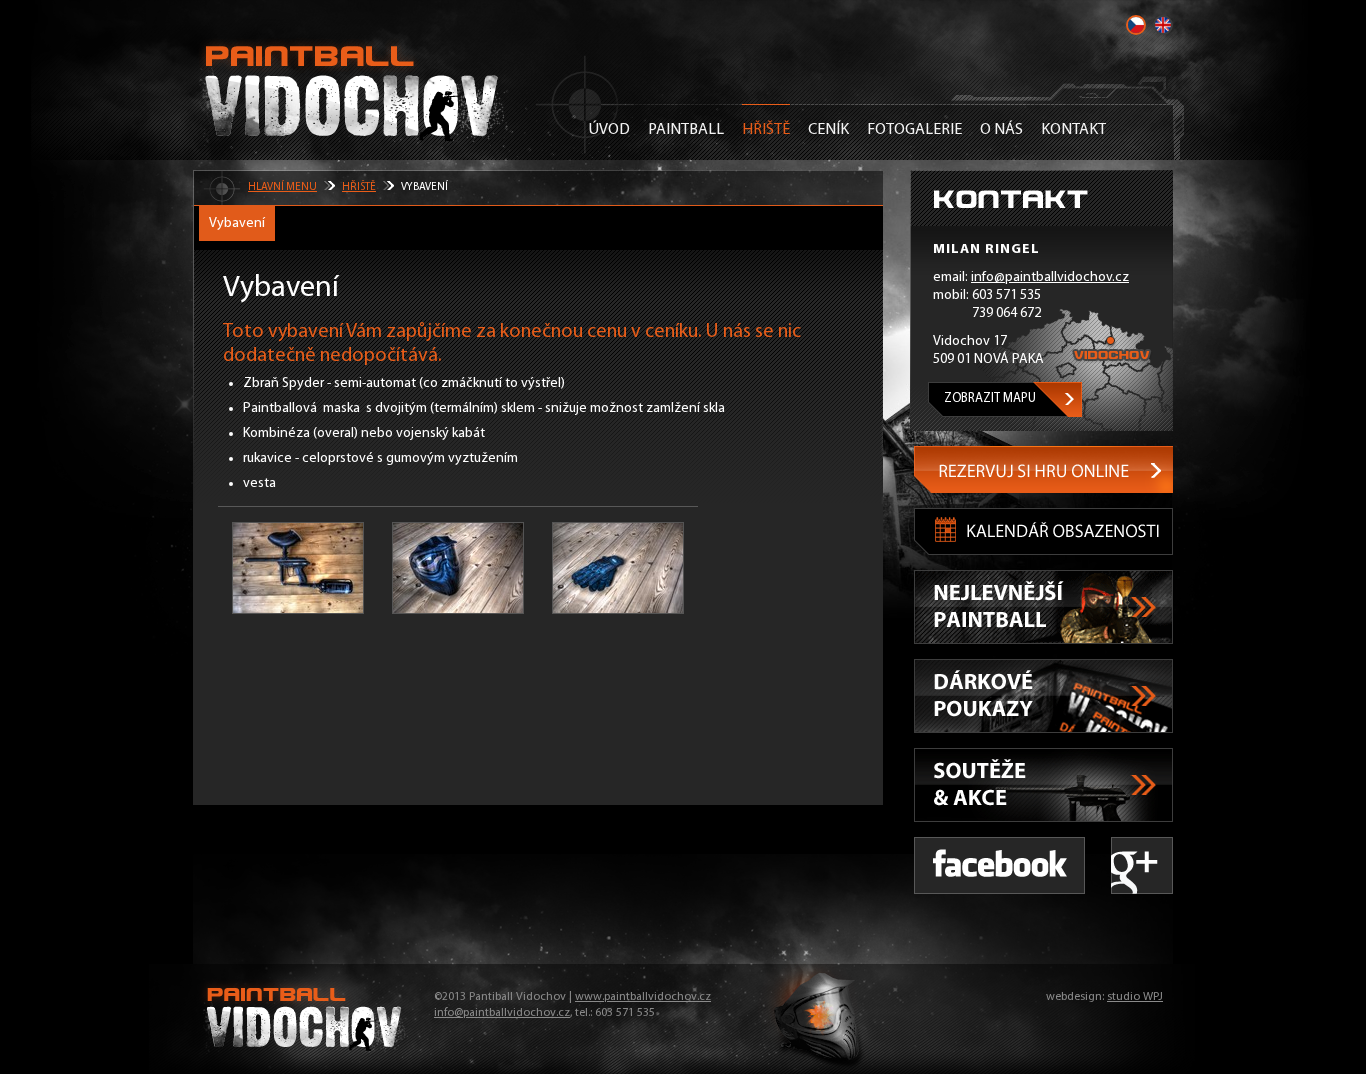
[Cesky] (1136, 25)
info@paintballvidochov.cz (1050, 277)
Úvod (609, 130)
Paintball (686, 130)
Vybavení (237, 223)
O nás (1001, 130)
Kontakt (1073, 130)
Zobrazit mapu (990, 398)
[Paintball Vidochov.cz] (353, 90)
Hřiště (766, 130)
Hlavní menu (282, 187)
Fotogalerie (914, 130)
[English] (1163, 25)
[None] (298, 568)
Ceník (828, 130)
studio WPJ (1135, 997)
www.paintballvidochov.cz (643, 997)
